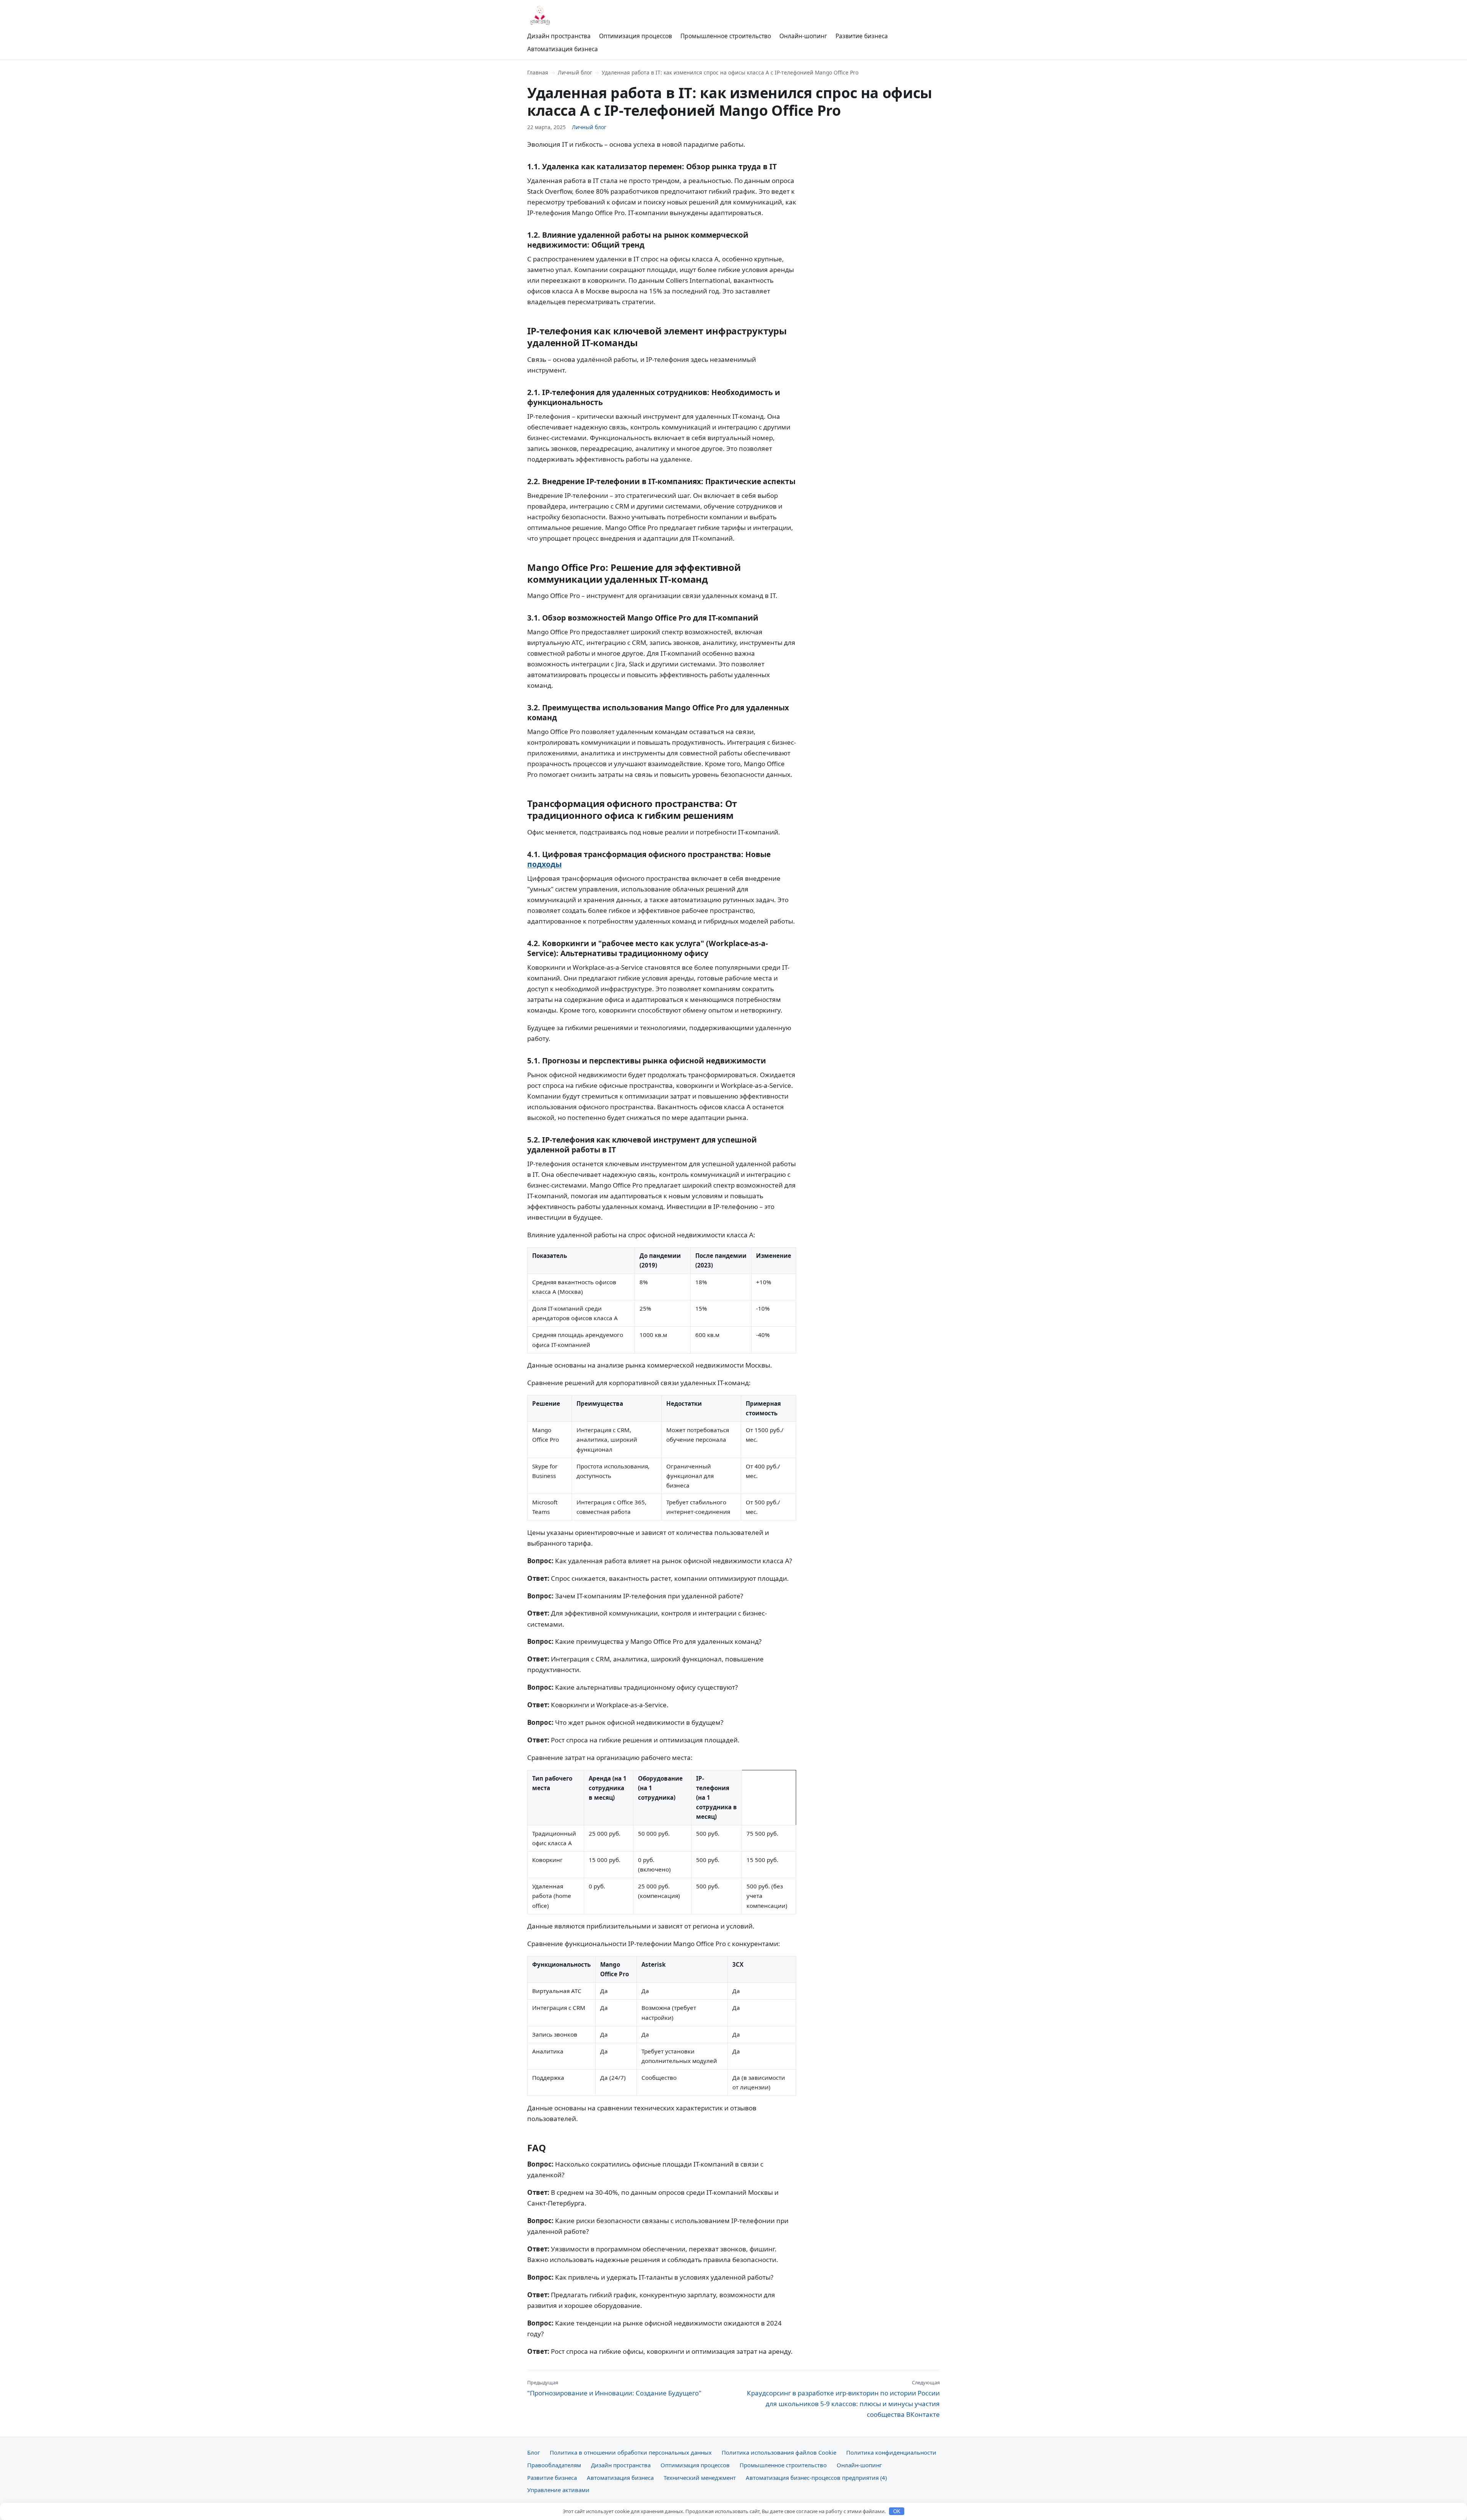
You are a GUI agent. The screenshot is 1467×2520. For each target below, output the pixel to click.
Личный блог (575, 72)
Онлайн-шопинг (803, 36)
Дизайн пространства (559, 36)
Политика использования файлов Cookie (779, 2452)
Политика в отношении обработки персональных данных (631, 2452)
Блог (534, 2452)
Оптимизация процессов (636, 36)
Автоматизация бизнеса (563, 49)
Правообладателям (554, 2465)
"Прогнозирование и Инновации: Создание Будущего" (614, 2388)
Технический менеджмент (700, 2478)
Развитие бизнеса (862, 36)
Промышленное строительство (726, 36)
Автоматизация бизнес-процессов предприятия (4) (816, 2478)
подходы (544, 864)
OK (897, 2511)
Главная (538, 72)
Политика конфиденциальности (891, 2452)
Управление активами (558, 2490)
